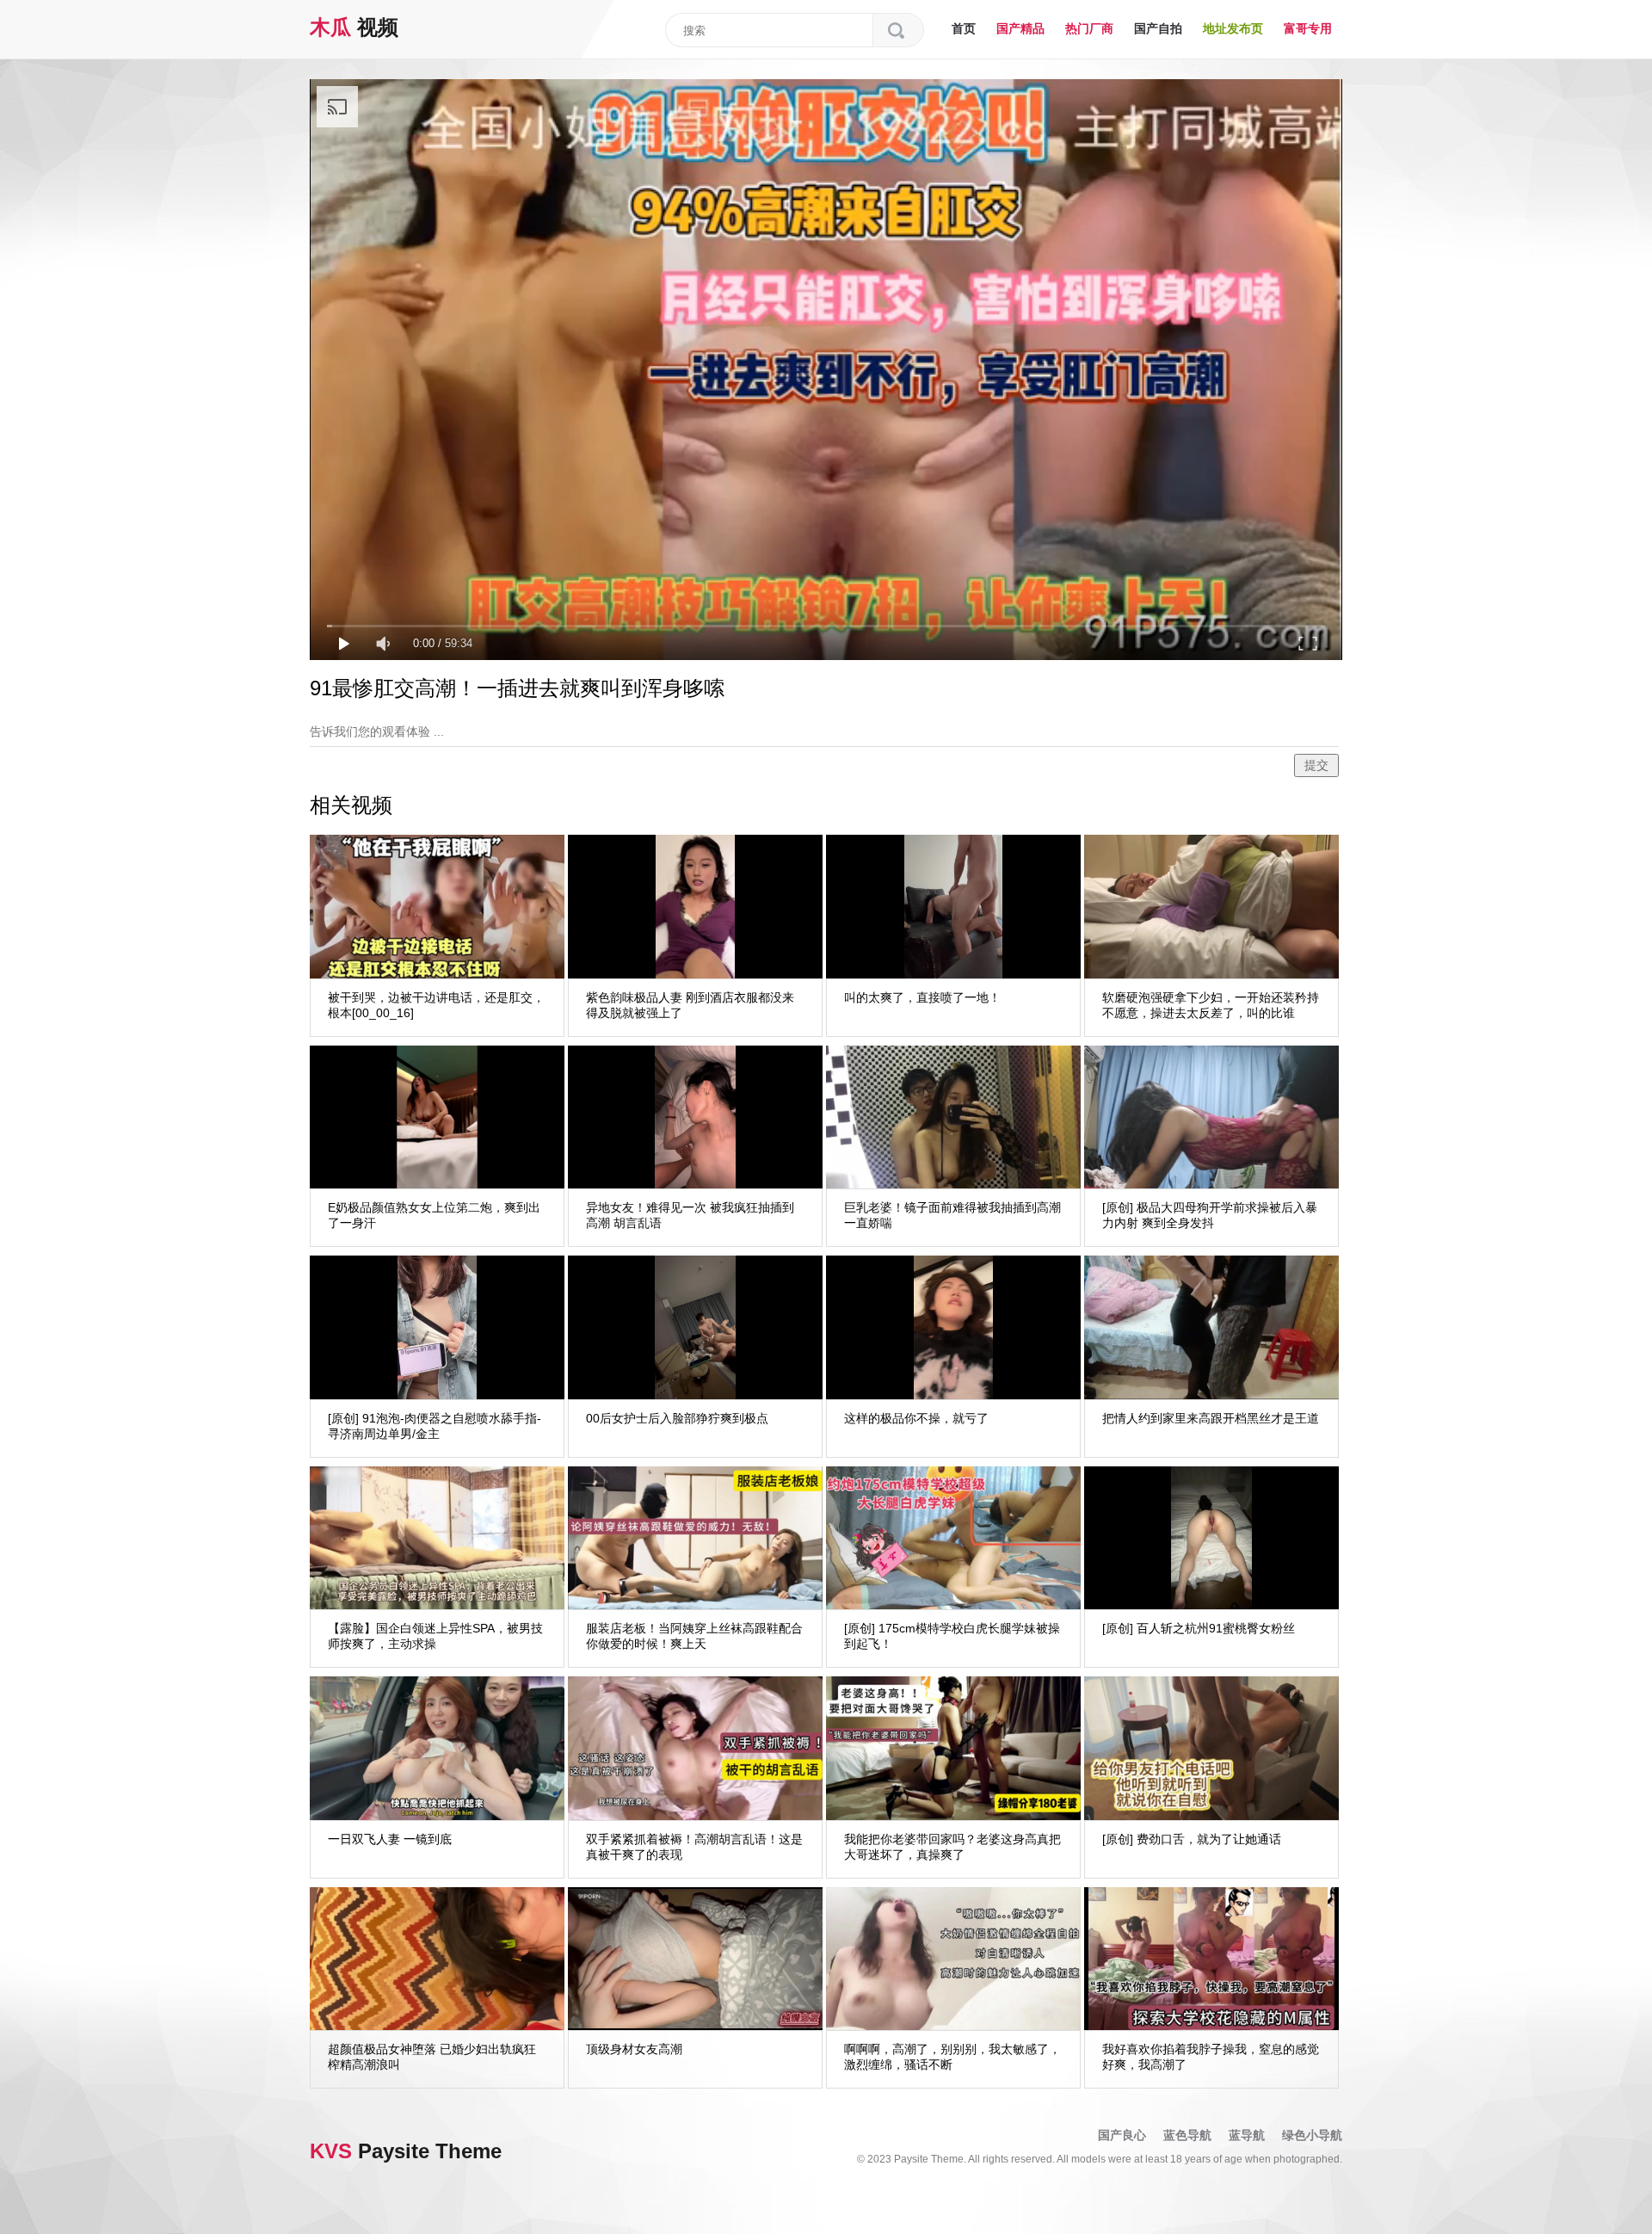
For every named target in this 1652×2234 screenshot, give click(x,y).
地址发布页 (1233, 28)
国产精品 (1020, 28)
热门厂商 (1089, 28)
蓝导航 (1247, 2135)
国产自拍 (1158, 28)
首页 (964, 28)
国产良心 (1122, 2135)
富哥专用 (1308, 28)
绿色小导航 (1312, 2135)
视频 (354, 27)
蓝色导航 (1187, 2135)
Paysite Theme (406, 2151)
